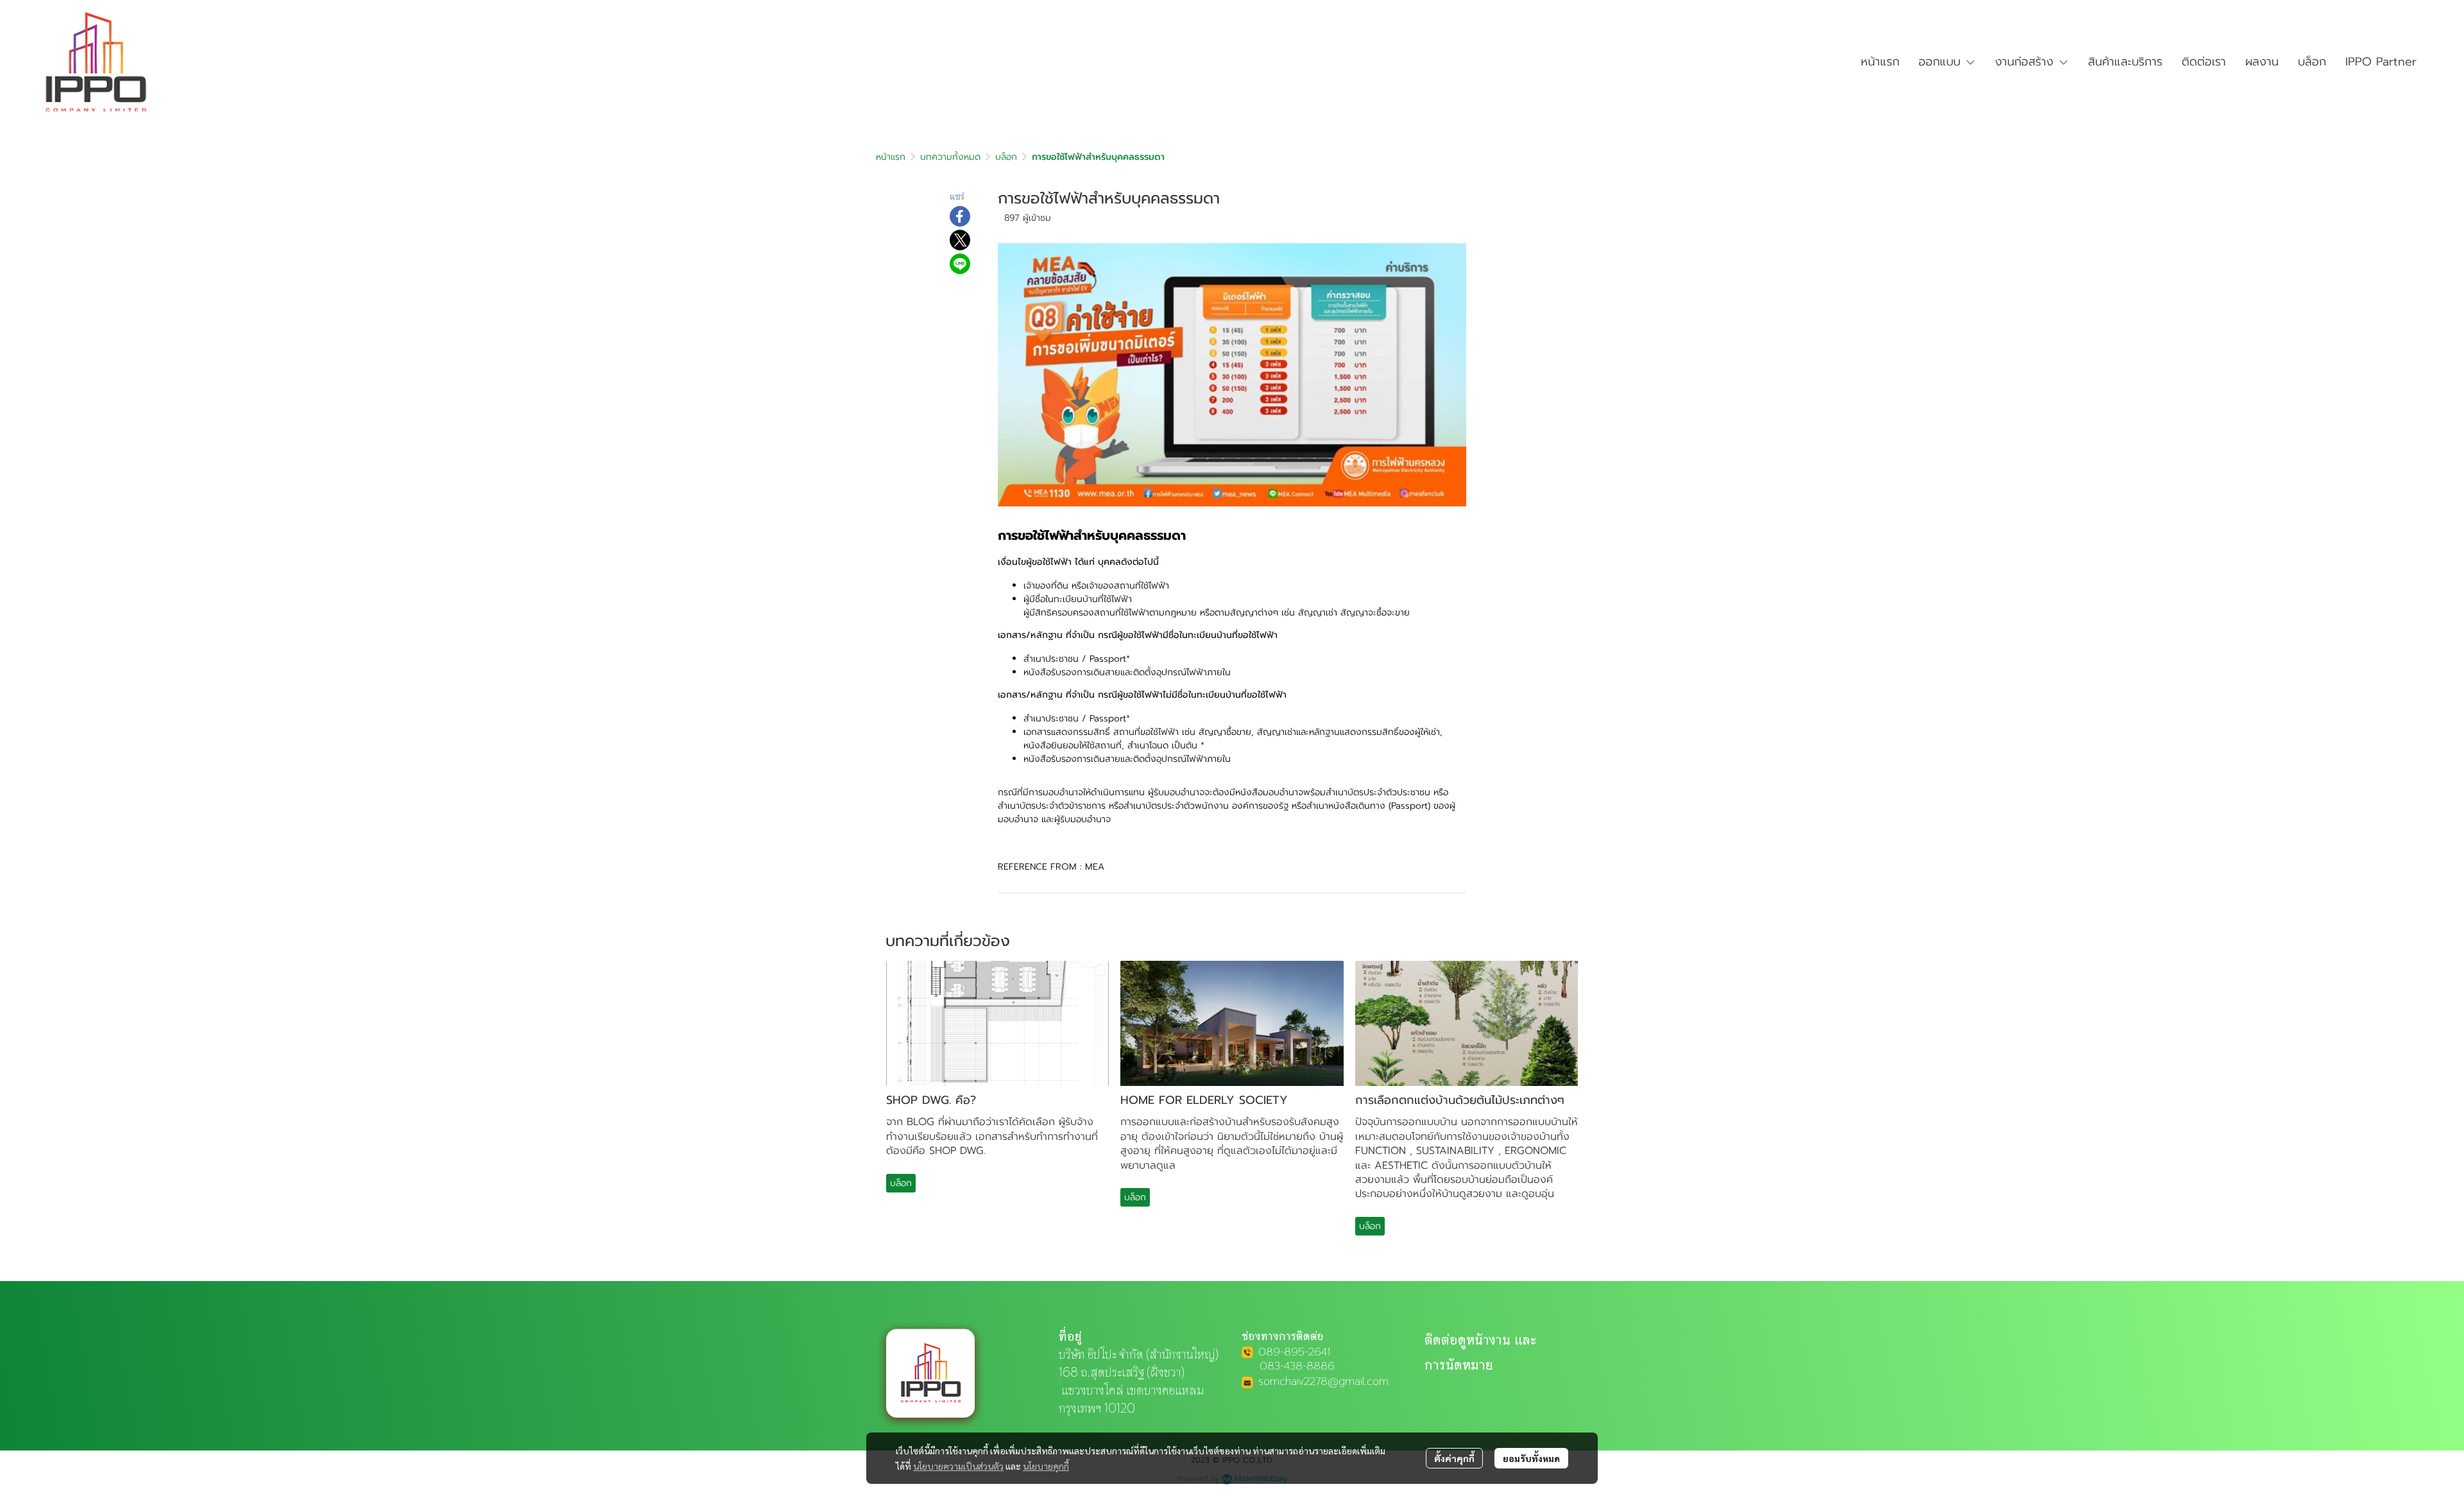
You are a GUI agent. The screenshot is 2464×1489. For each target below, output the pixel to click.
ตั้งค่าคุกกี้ (1454, 1458)
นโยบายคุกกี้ (1046, 1466)
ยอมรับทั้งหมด (1531, 1458)
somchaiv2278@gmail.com (1323, 1381)
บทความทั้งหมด (950, 157)
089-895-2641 (1295, 1351)
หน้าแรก (891, 157)
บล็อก (1006, 157)
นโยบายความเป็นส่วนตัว (958, 1466)
